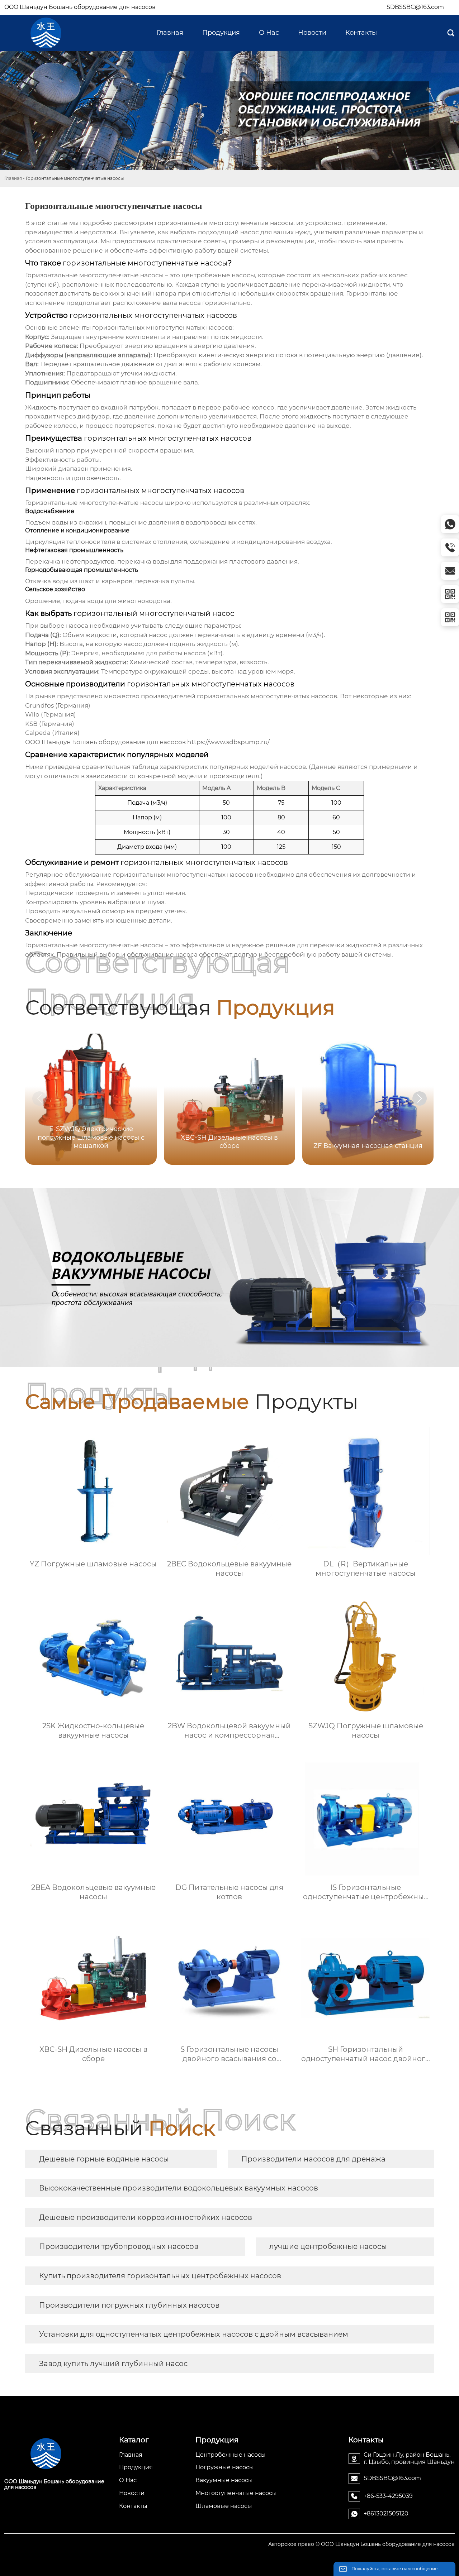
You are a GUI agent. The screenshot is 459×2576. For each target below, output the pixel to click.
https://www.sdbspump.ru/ (228, 742)
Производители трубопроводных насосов (119, 2246)
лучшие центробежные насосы (328, 2246)
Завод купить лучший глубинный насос (113, 2364)
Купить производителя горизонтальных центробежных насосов (160, 2276)
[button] (420, 1098)
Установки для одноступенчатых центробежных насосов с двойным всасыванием (194, 2334)
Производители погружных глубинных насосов (129, 2305)
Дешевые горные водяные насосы (104, 2159)
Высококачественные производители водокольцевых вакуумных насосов (179, 2188)
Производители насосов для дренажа (313, 2159)
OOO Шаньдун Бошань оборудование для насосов (80, 7)
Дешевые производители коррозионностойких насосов (146, 2217)
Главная (13, 178)
